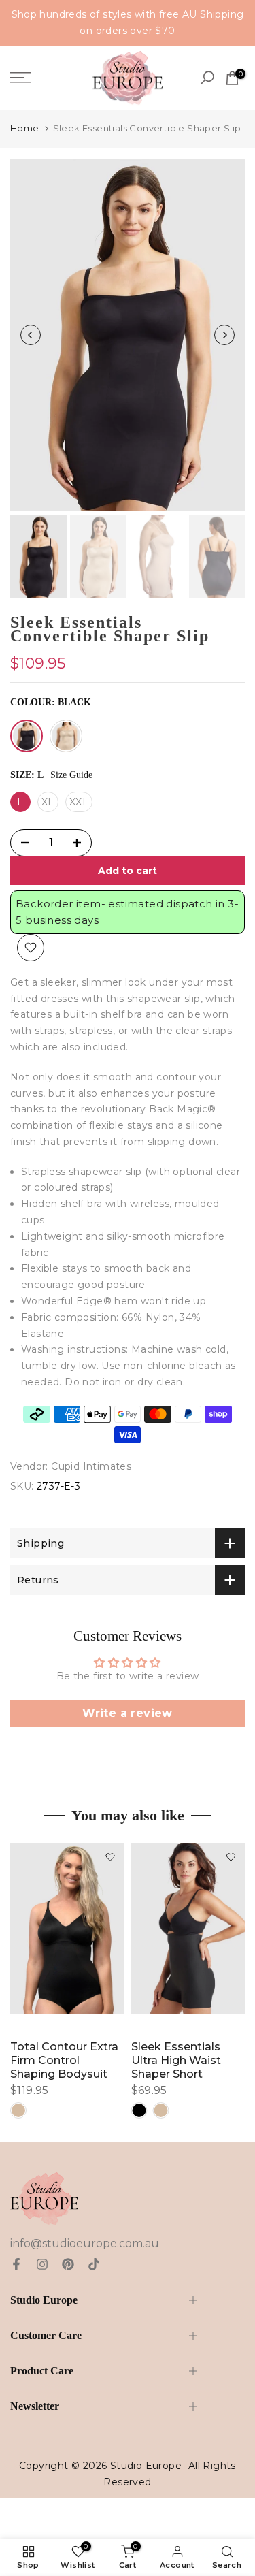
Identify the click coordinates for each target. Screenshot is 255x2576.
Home (25, 128)
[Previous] (31, 335)
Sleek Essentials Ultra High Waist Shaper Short (176, 2060)
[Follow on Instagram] (42, 2264)
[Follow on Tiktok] (94, 2264)
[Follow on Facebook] (16, 2264)
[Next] (224, 335)
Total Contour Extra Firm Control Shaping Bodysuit (64, 2060)
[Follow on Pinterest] (68, 2264)
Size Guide (71, 775)
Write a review (128, 1713)
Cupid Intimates (91, 1466)
